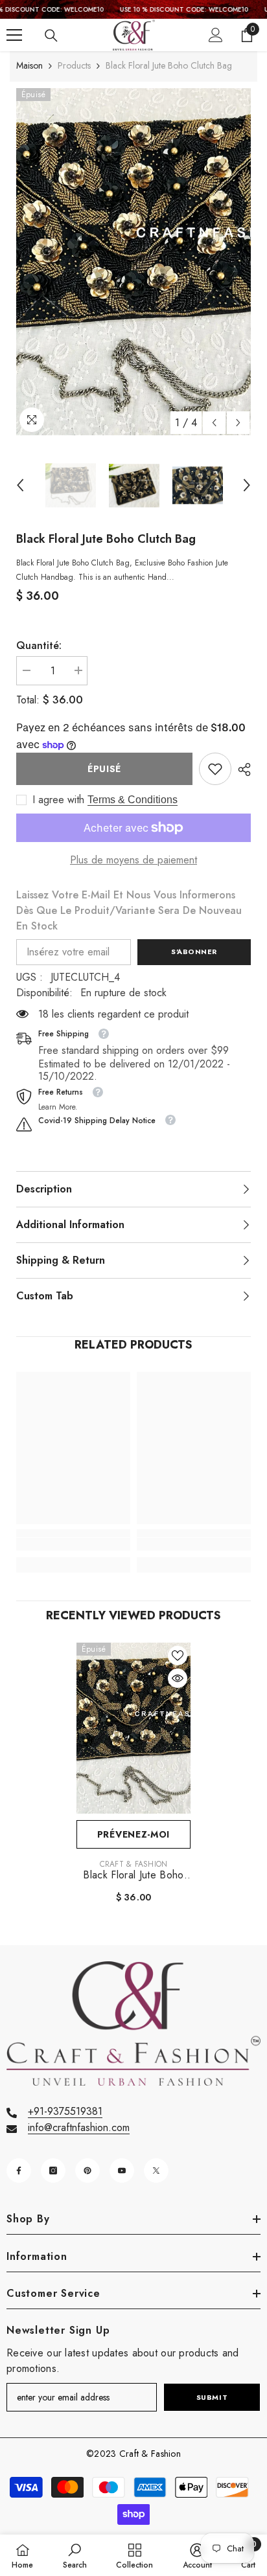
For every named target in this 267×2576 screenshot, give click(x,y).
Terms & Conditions (133, 800)
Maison (29, 65)
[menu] (14, 35)
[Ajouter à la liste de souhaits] (178, 1656)
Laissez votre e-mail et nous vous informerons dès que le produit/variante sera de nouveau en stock (129, 910)
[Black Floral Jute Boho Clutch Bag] (133, 1728)
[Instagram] (53, 2171)
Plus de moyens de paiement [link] (133, 860)
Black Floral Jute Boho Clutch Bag (133, 1875)
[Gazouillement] (156, 2171)
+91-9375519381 (65, 2111)
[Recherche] (51, 36)
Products (74, 65)
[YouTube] (122, 2171)
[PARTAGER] (241, 769)
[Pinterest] (87, 2171)
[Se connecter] (216, 35)
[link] (215, 769)
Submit (212, 2397)
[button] (214, 423)
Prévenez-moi (133, 1834)
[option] (133, 262)
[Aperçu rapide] (178, 1678)
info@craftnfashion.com (79, 2127)
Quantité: (39, 645)
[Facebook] (19, 2171)
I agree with (58, 800)
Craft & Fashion (134, 1864)
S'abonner (194, 952)
